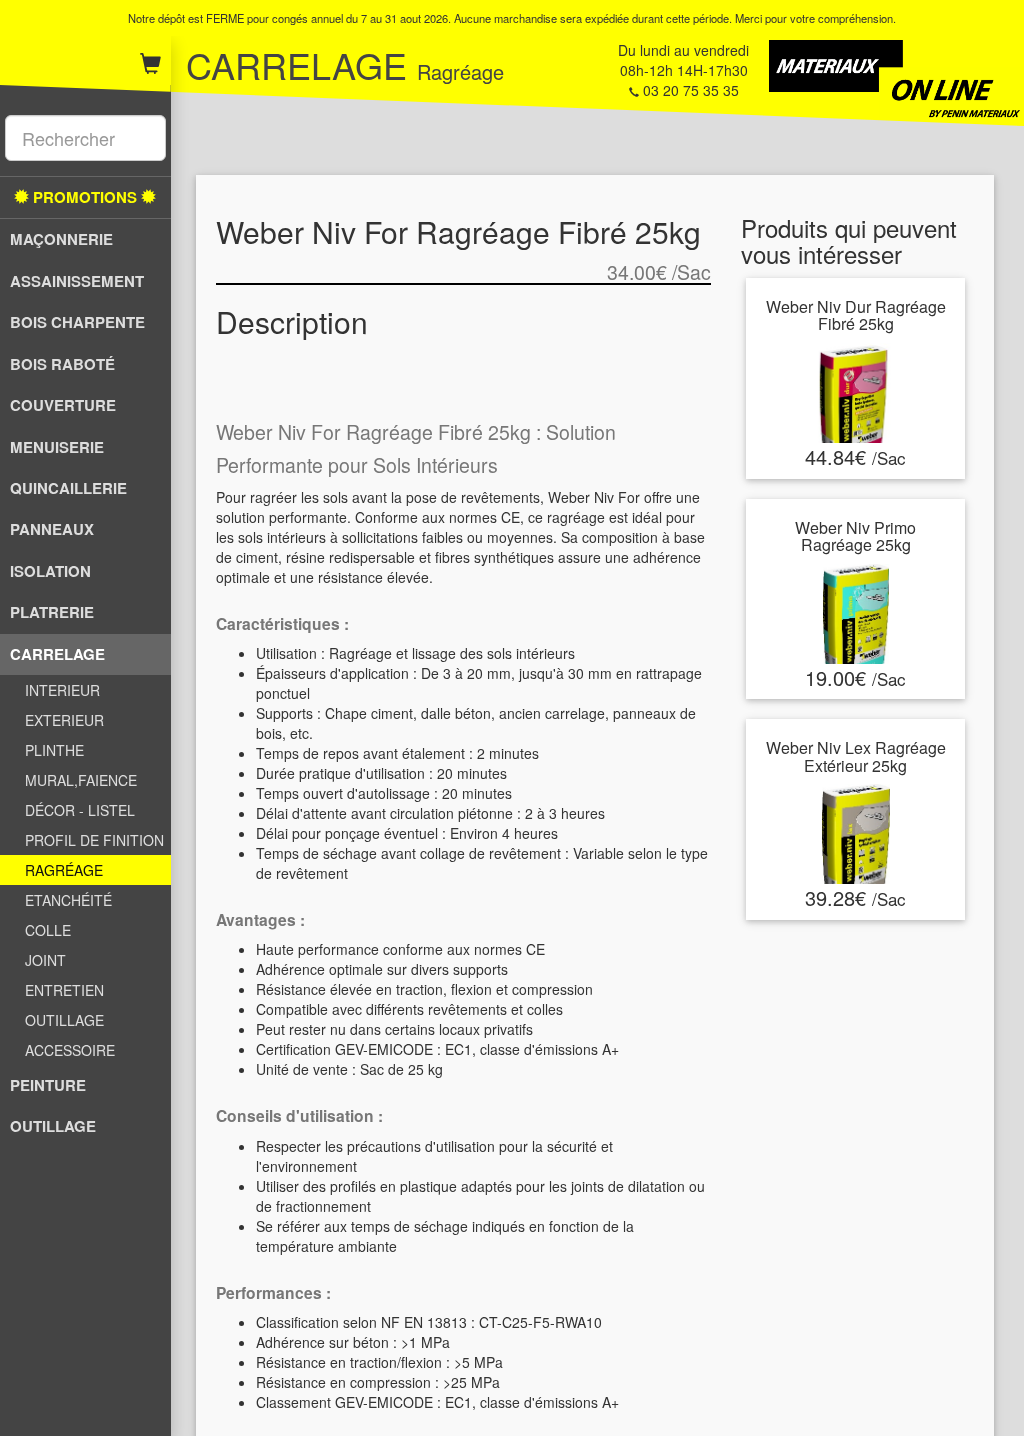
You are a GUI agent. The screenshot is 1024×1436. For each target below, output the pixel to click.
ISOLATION (50, 571)
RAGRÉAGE (64, 870)
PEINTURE (48, 1085)
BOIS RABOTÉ (62, 364)
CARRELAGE (57, 654)
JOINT (45, 960)
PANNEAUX (52, 529)
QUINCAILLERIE (68, 488)
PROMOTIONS (85, 197)
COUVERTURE (63, 405)
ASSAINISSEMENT (77, 281)
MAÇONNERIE (61, 239)
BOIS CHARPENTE (77, 322)
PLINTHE (54, 750)
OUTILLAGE (64, 1020)
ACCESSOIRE (70, 1050)
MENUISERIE (57, 447)
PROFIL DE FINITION (94, 840)
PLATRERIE (52, 612)
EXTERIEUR (64, 720)
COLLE (48, 930)
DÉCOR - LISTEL (80, 810)
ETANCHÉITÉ (68, 900)
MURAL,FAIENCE (81, 780)
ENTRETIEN (64, 990)
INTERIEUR (62, 690)
